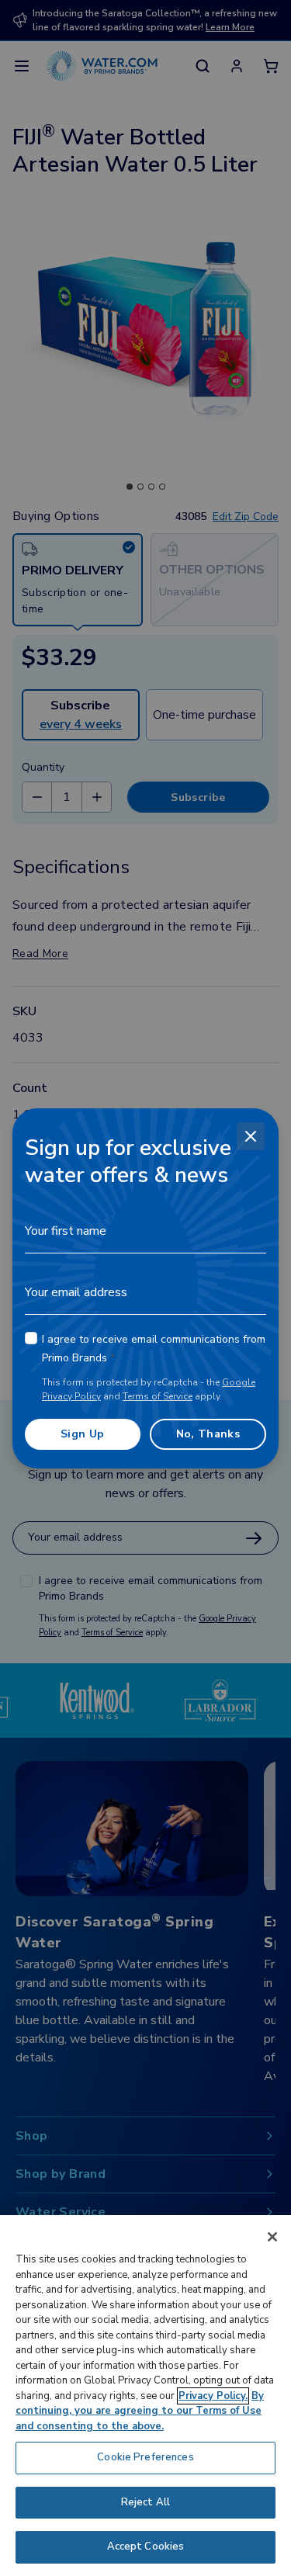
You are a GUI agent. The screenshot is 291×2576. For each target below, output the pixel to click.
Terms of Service (158, 1396)
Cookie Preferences (145, 2457)
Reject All (145, 2502)
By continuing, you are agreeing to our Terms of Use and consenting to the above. (140, 2411)
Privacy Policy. (213, 2396)
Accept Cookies (146, 2547)
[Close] (251, 1136)
